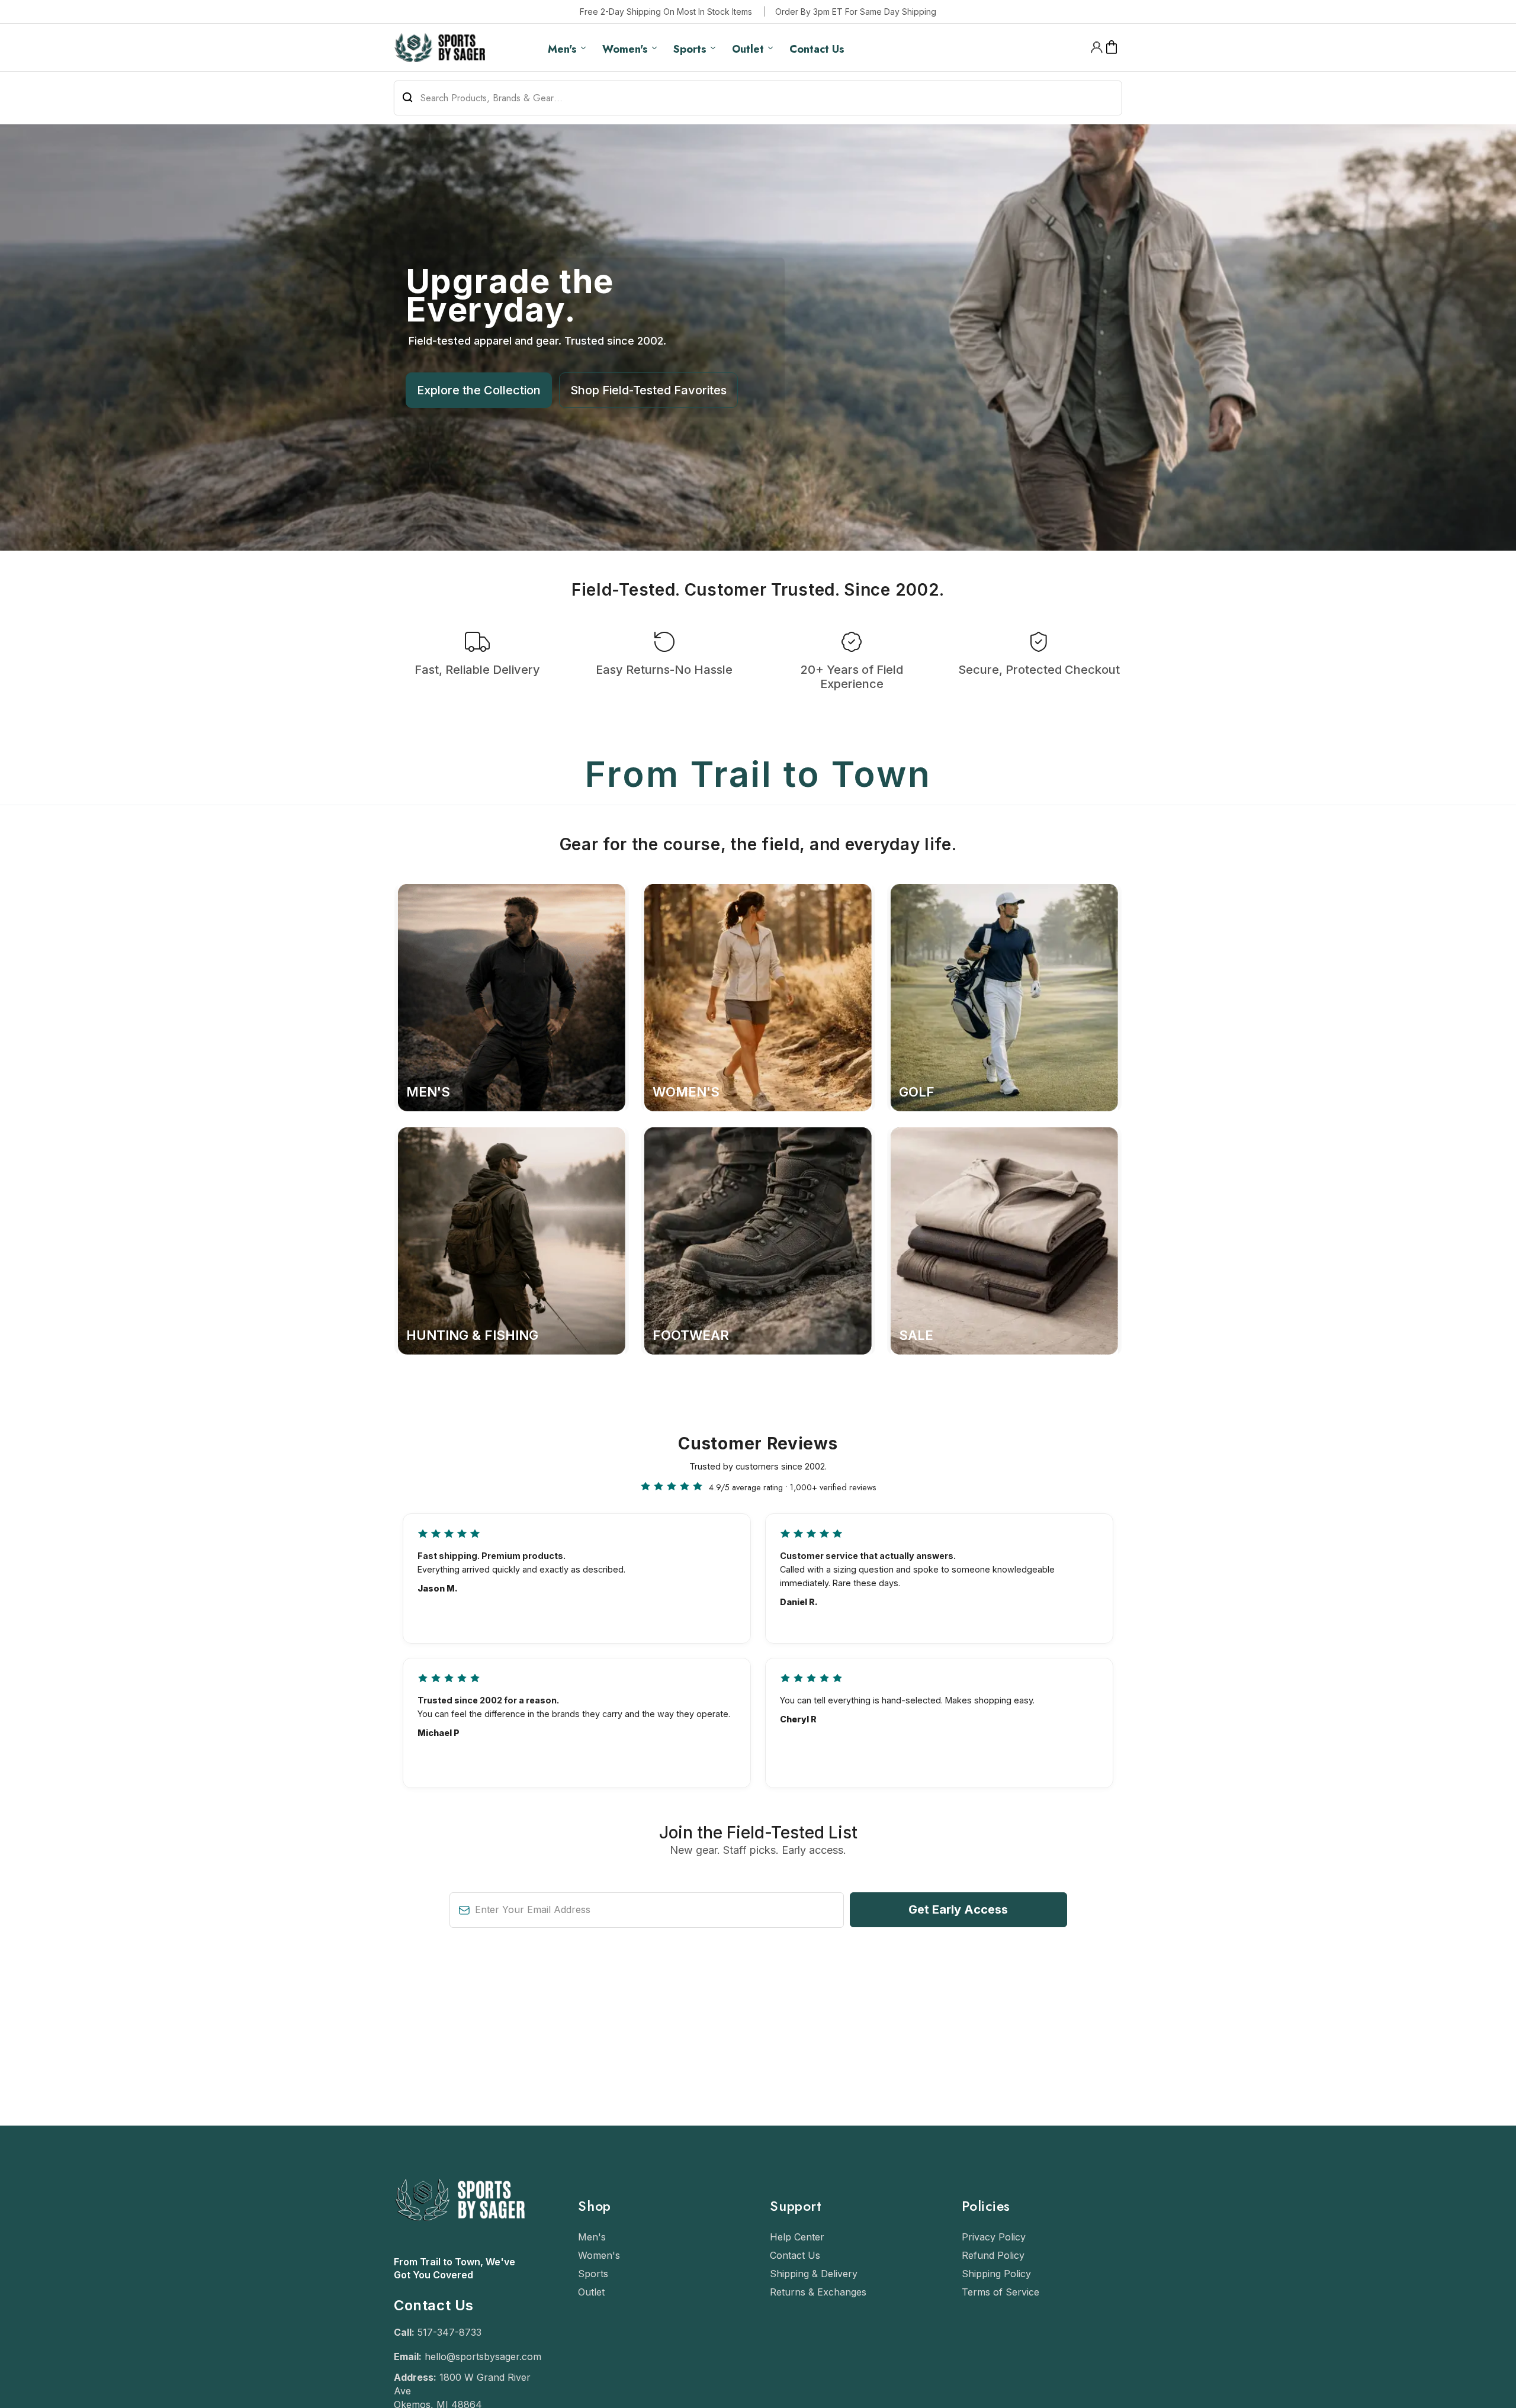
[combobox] (758, 98)
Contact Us (795, 2255)
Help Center (797, 2237)
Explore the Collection (479, 390)
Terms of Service (1001, 2292)
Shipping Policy (996, 2274)
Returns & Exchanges (818, 2292)
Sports (593, 2274)
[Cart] (1112, 47)
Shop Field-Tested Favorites (648, 390)
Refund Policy (993, 2255)
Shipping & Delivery (814, 2274)
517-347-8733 (449, 2332)
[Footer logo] (459, 2249)
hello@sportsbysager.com (483, 2356)
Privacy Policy (994, 2237)
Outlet (591, 2292)
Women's (599, 2255)
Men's (592, 2237)
